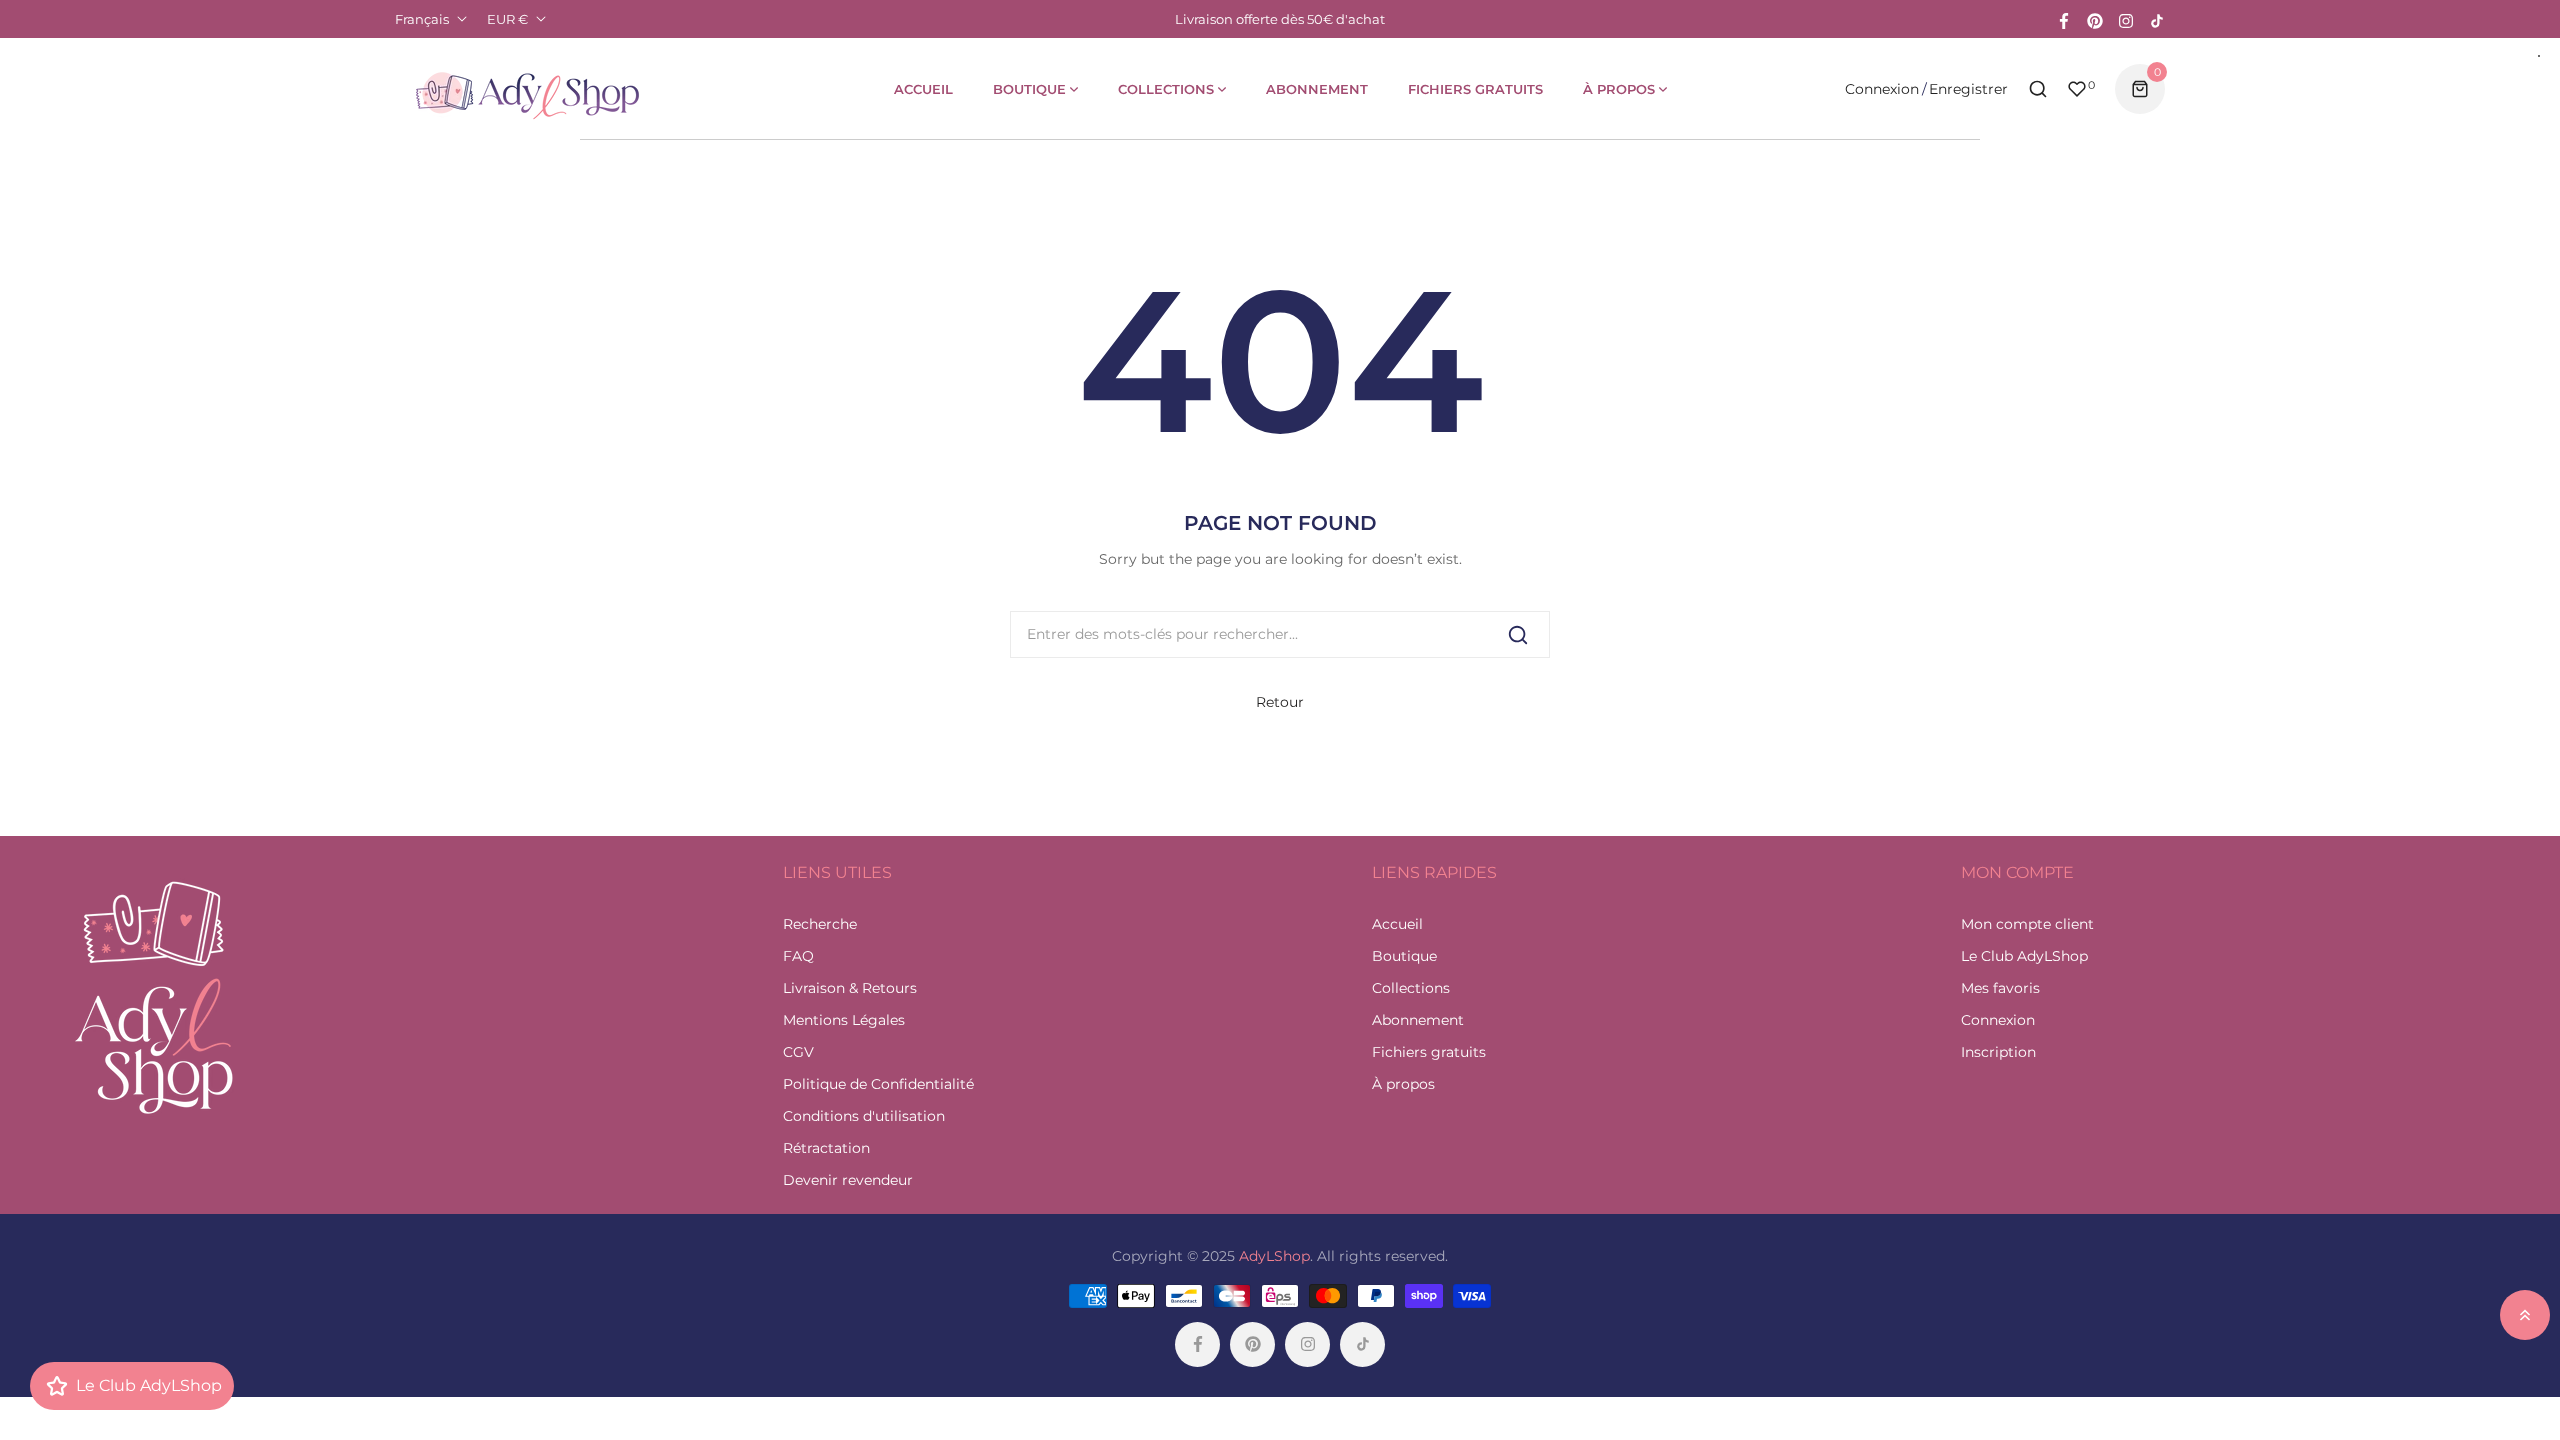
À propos (1403, 1084)
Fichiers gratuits (1429, 1052)
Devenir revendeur (848, 1180)
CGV (798, 1052)
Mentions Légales (844, 1020)
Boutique (1404, 956)
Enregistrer (1968, 89)
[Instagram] (2126, 19)
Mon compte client (2027, 924)
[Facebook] (2064, 19)
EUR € (507, 19)
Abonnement (1418, 1020)
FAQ (798, 956)
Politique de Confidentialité (878, 1084)
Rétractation (826, 1148)
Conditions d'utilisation (864, 1116)
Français (422, 19)
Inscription (1998, 1052)
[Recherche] (1518, 634)
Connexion (1882, 89)
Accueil (1397, 924)
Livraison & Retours (850, 988)
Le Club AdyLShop (2024, 956)
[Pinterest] (2095, 19)
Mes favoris (2000, 988)
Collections (1411, 988)
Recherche (820, 924)
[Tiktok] (2157, 19)
